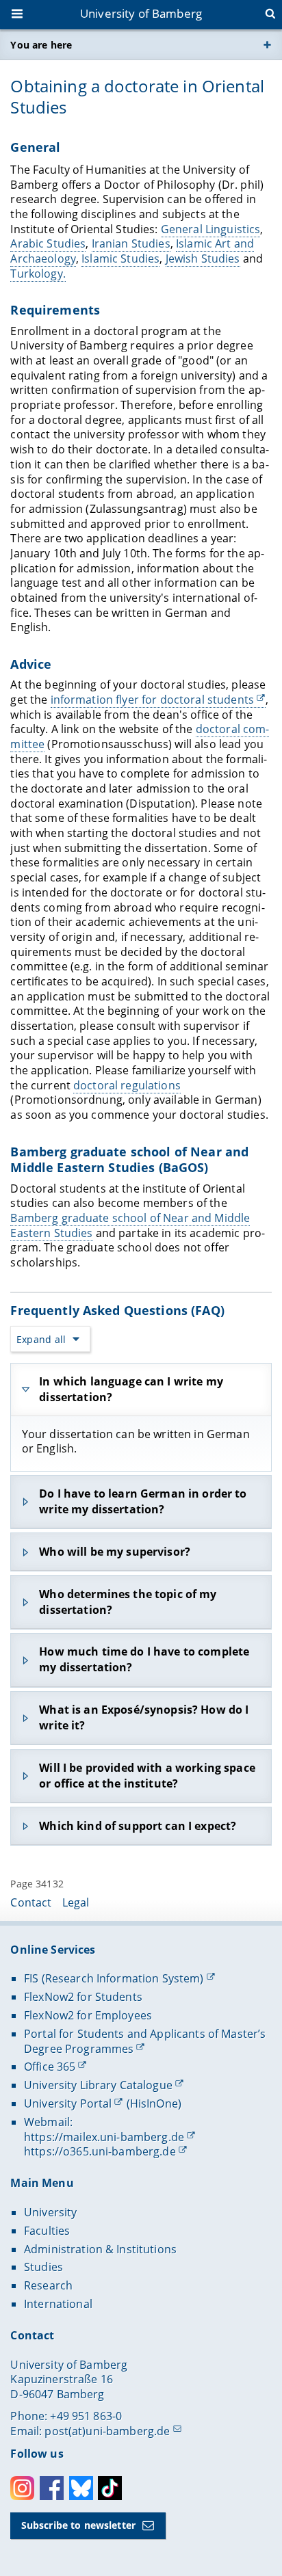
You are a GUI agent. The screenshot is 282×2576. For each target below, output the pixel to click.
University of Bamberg (141, 13)
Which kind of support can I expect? (138, 1826)
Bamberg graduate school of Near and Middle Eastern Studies (130, 1225)
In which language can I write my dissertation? (131, 1389)
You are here (41, 45)
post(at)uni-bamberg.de (107, 2431)
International (58, 2304)
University (50, 2212)
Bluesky (81, 2488)
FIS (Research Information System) (114, 1978)
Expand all (41, 1339)
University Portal (68, 2103)
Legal (76, 1902)
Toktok (110, 2488)
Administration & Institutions (100, 2249)
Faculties (47, 2231)
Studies (43, 2267)
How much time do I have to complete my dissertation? (144, 1659)
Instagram (22, 2488)
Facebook (52, 2488)
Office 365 (50, 2067)
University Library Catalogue (98, 2085)
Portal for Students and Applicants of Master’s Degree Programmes (145, 2041)
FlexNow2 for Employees (88, 2015)
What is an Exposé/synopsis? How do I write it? (144, 1717)
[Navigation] (18, 15)
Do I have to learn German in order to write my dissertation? (143, 1501)
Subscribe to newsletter (78, 2525)
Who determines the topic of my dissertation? (128, 1602)
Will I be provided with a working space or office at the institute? (147, 1776)
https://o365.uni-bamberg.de (100, 2151)
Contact (31, 1902)
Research (48, 2285)
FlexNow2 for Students (83, 1997)
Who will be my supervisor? (115, 1552)
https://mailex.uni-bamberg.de (104, 2137)
